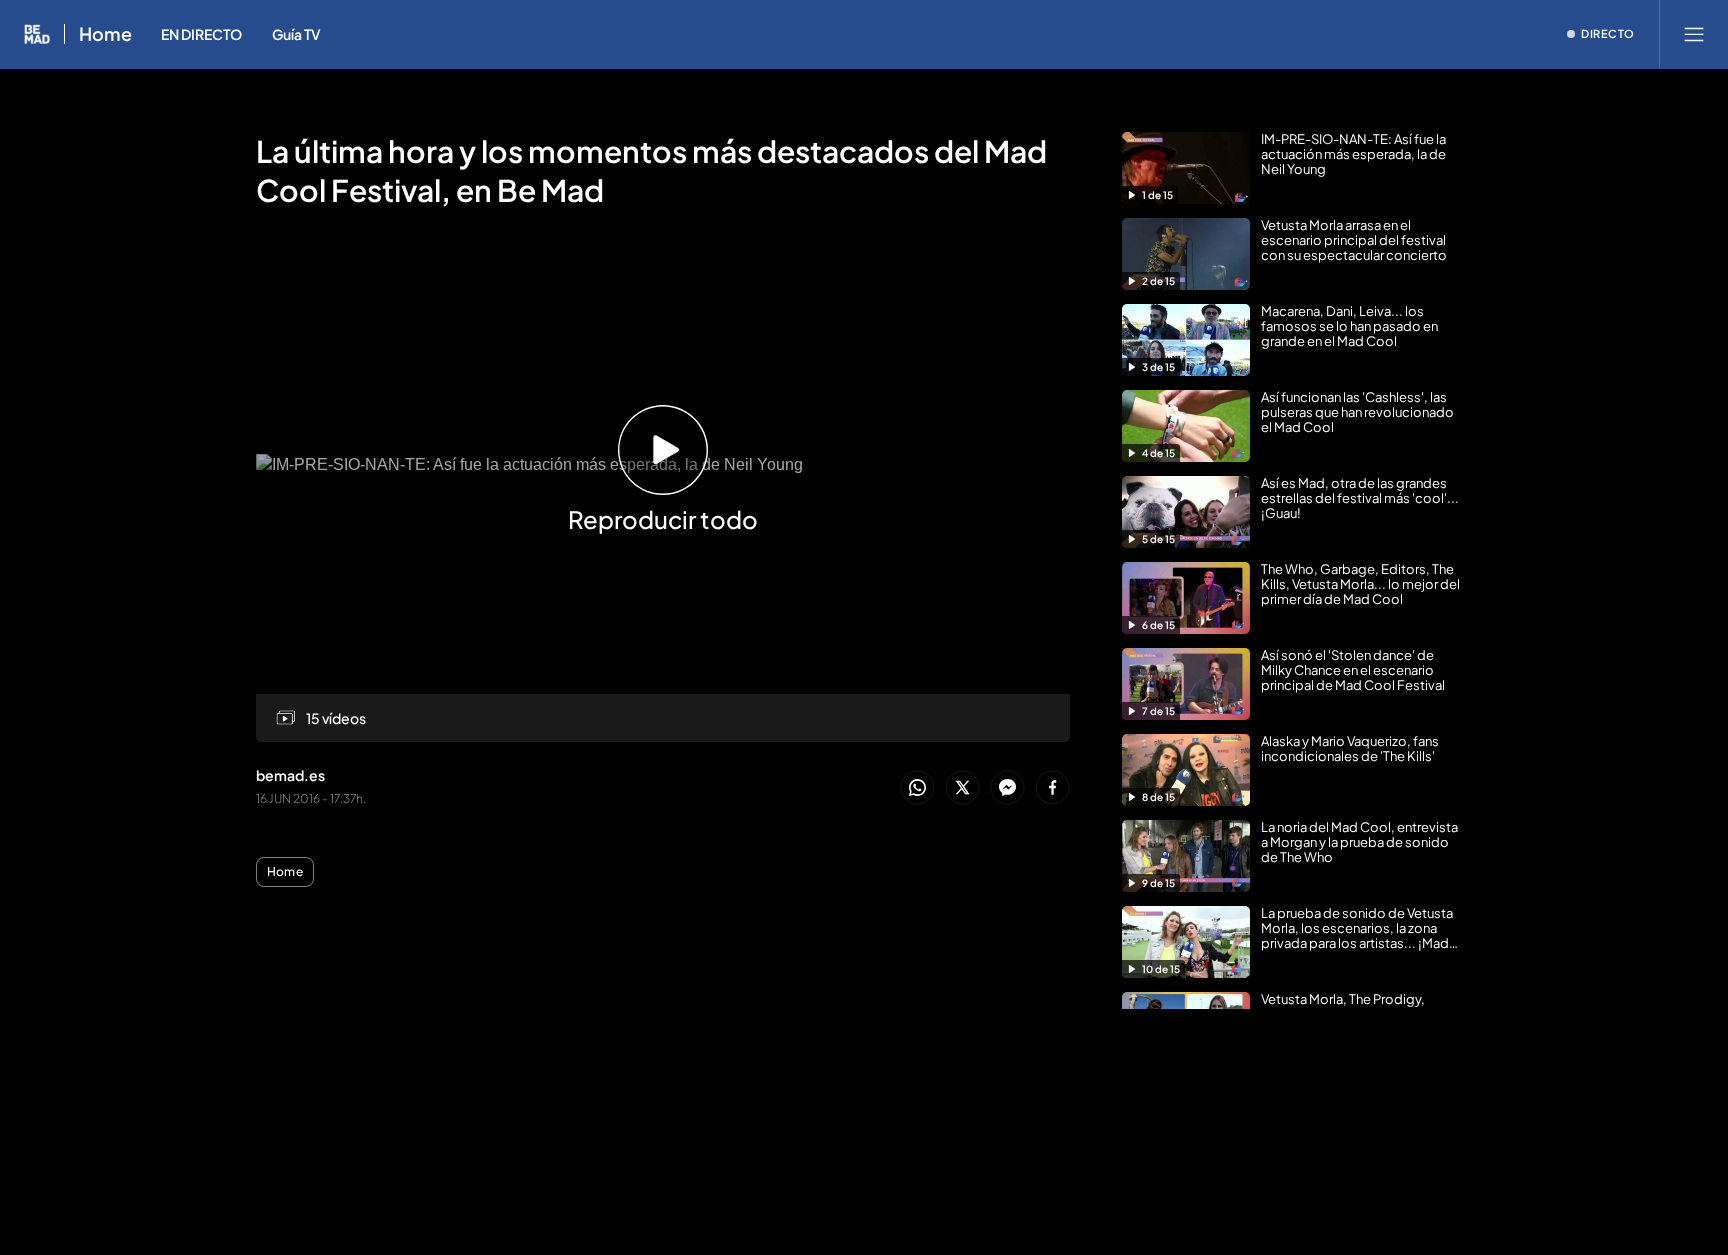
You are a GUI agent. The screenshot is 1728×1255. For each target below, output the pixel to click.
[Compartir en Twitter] (962, 788)
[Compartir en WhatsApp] (917, 788)
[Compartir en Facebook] (1052, 788)
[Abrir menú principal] (1694, 34)
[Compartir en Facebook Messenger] (1007, 788)
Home (105, 34)
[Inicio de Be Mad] (37, 34)
